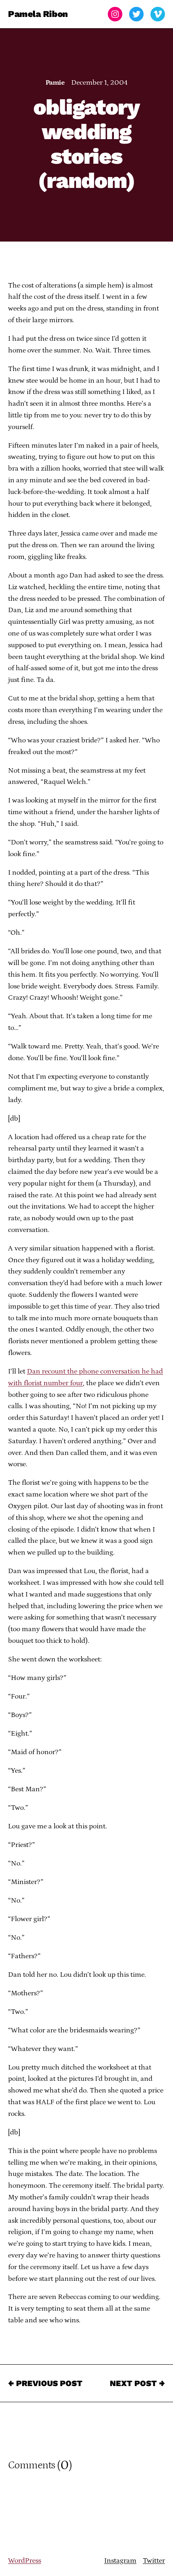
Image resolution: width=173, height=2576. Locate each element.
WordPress (25, 2561)
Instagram (120, 2561)
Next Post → (137, 2383)
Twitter (154, 2561)
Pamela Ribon (38, 14)
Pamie (55, 83)
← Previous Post (45, 2383)
